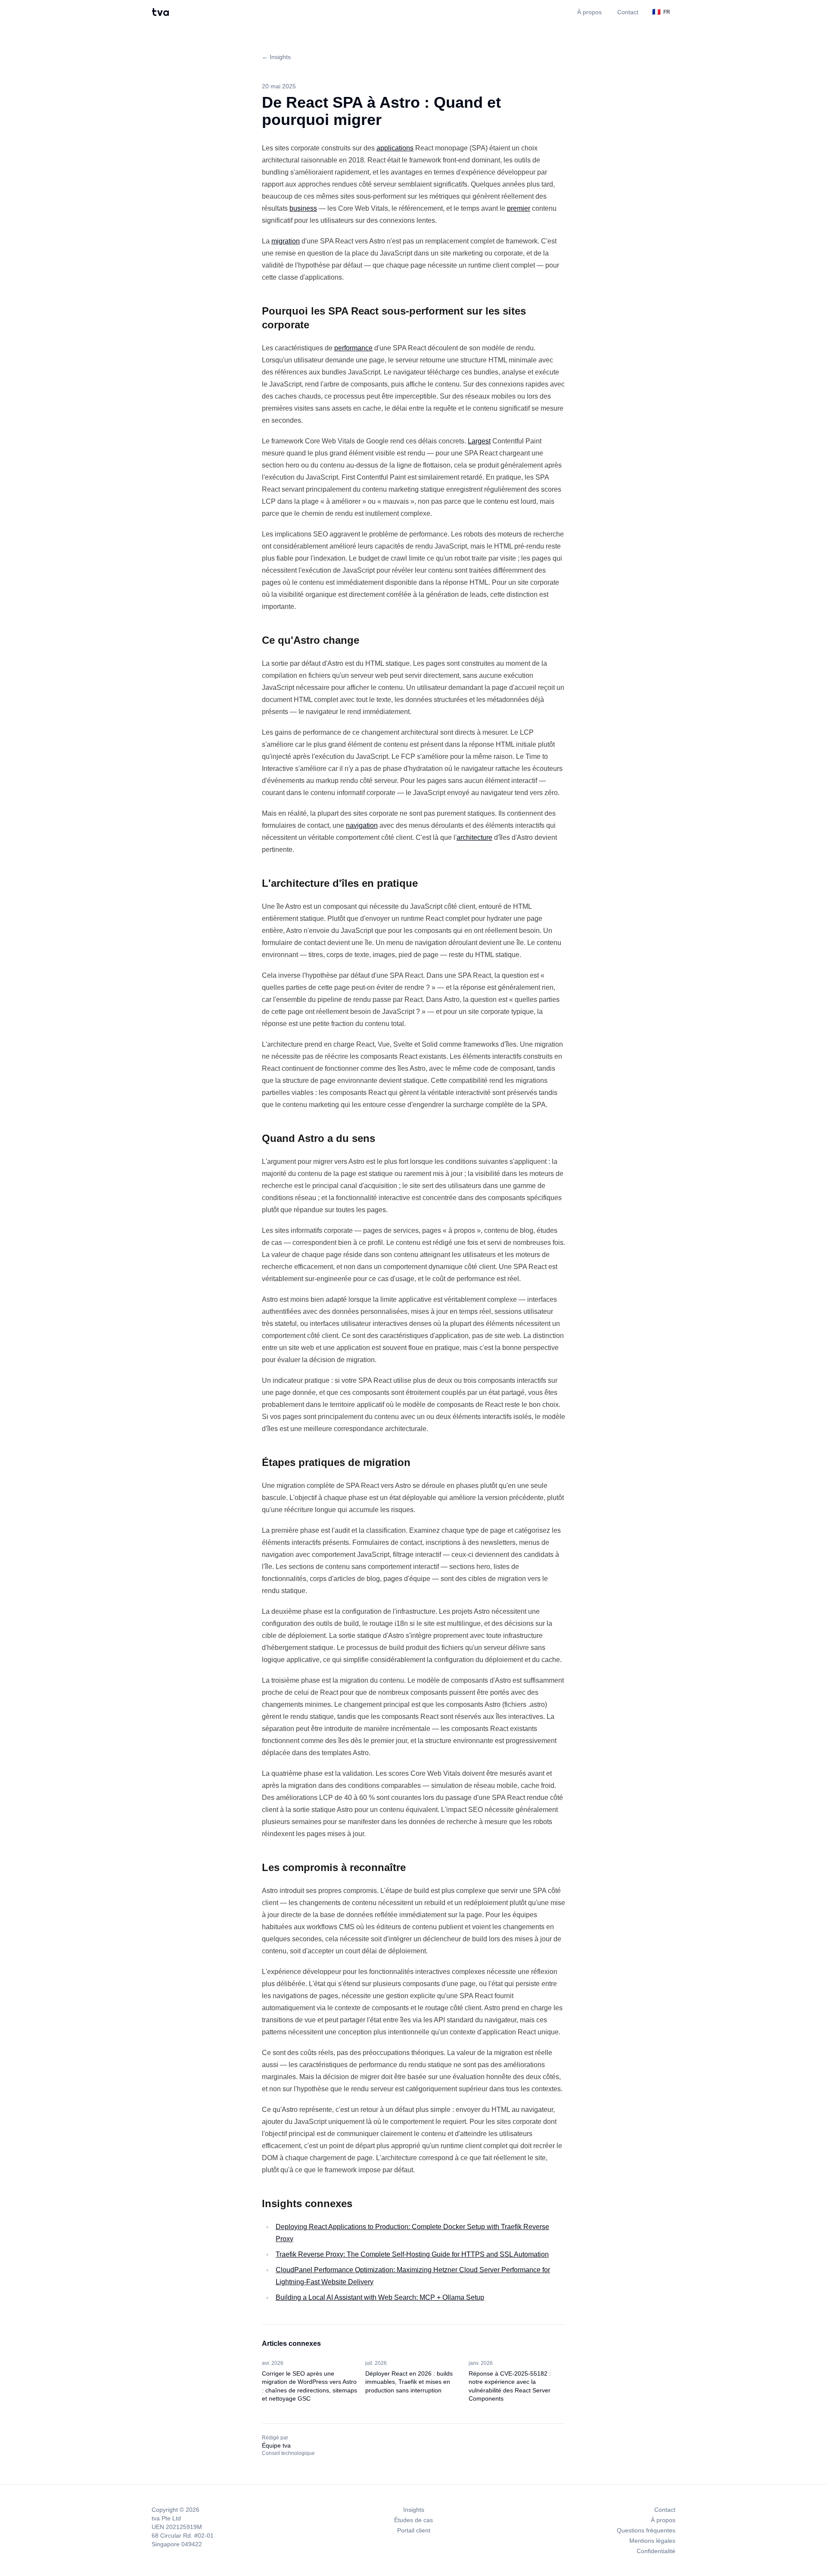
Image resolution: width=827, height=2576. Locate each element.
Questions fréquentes (646, 2530)
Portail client (414, 2530)
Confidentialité (656, 2551)
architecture (474, 837)
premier (519, 208)
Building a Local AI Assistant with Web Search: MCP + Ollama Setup (380, 2297)
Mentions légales (652, 2541)
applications (395, 148)
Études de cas (413, 2520)
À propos (589, 12)
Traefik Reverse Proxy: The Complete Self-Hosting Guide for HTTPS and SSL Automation (412, 2254)
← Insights (276, 57)
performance (353, 348)
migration (286, 241)
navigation (362, 825)
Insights (414, 2510)
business (303, 208)
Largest (479, 441)
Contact (628, 12)
